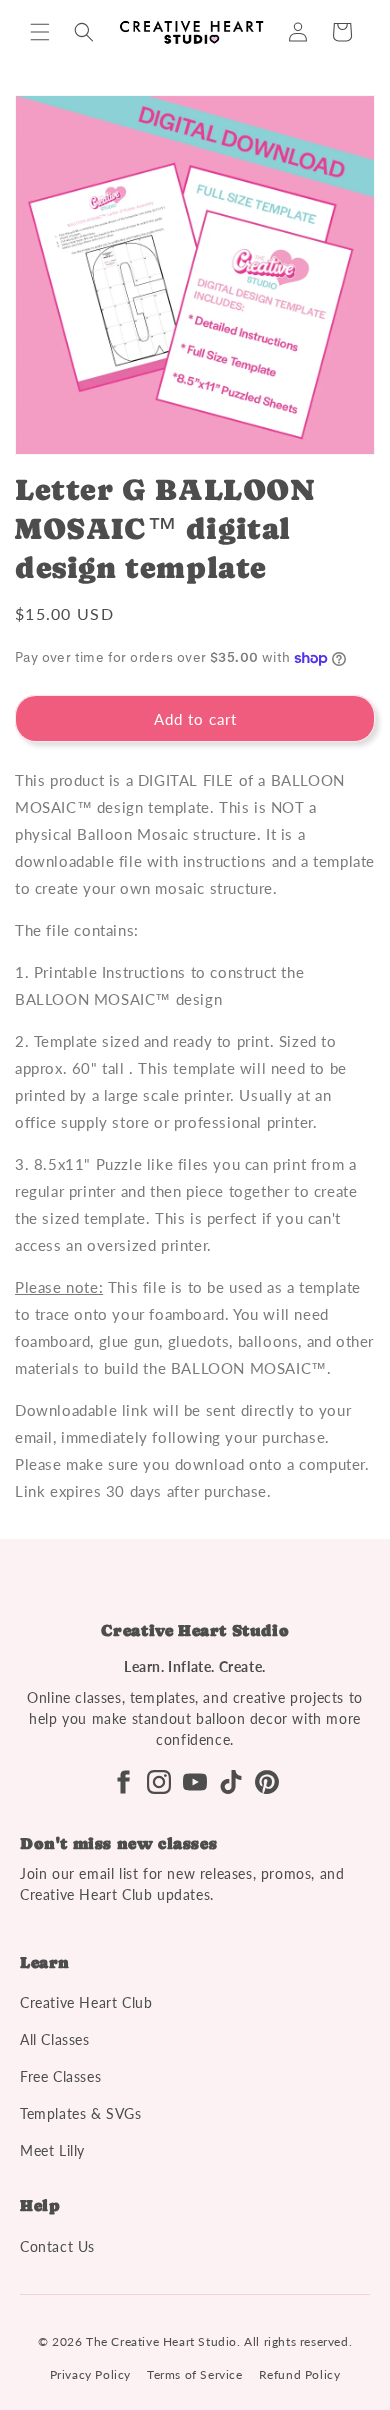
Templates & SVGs (81, 2113)
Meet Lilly (52, 2150)
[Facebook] (123, 1782)
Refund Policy (300, 2374)
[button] (40, 32)
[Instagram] (159, 1782)
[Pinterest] (267, 1782)
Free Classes (60, 2076)
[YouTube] (195, 1782)
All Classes (55, 2039)
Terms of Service (195, 2374)
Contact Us (57, 2246)
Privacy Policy (90, 2374)
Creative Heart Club (86, 2002)
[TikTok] (231, 1782)
